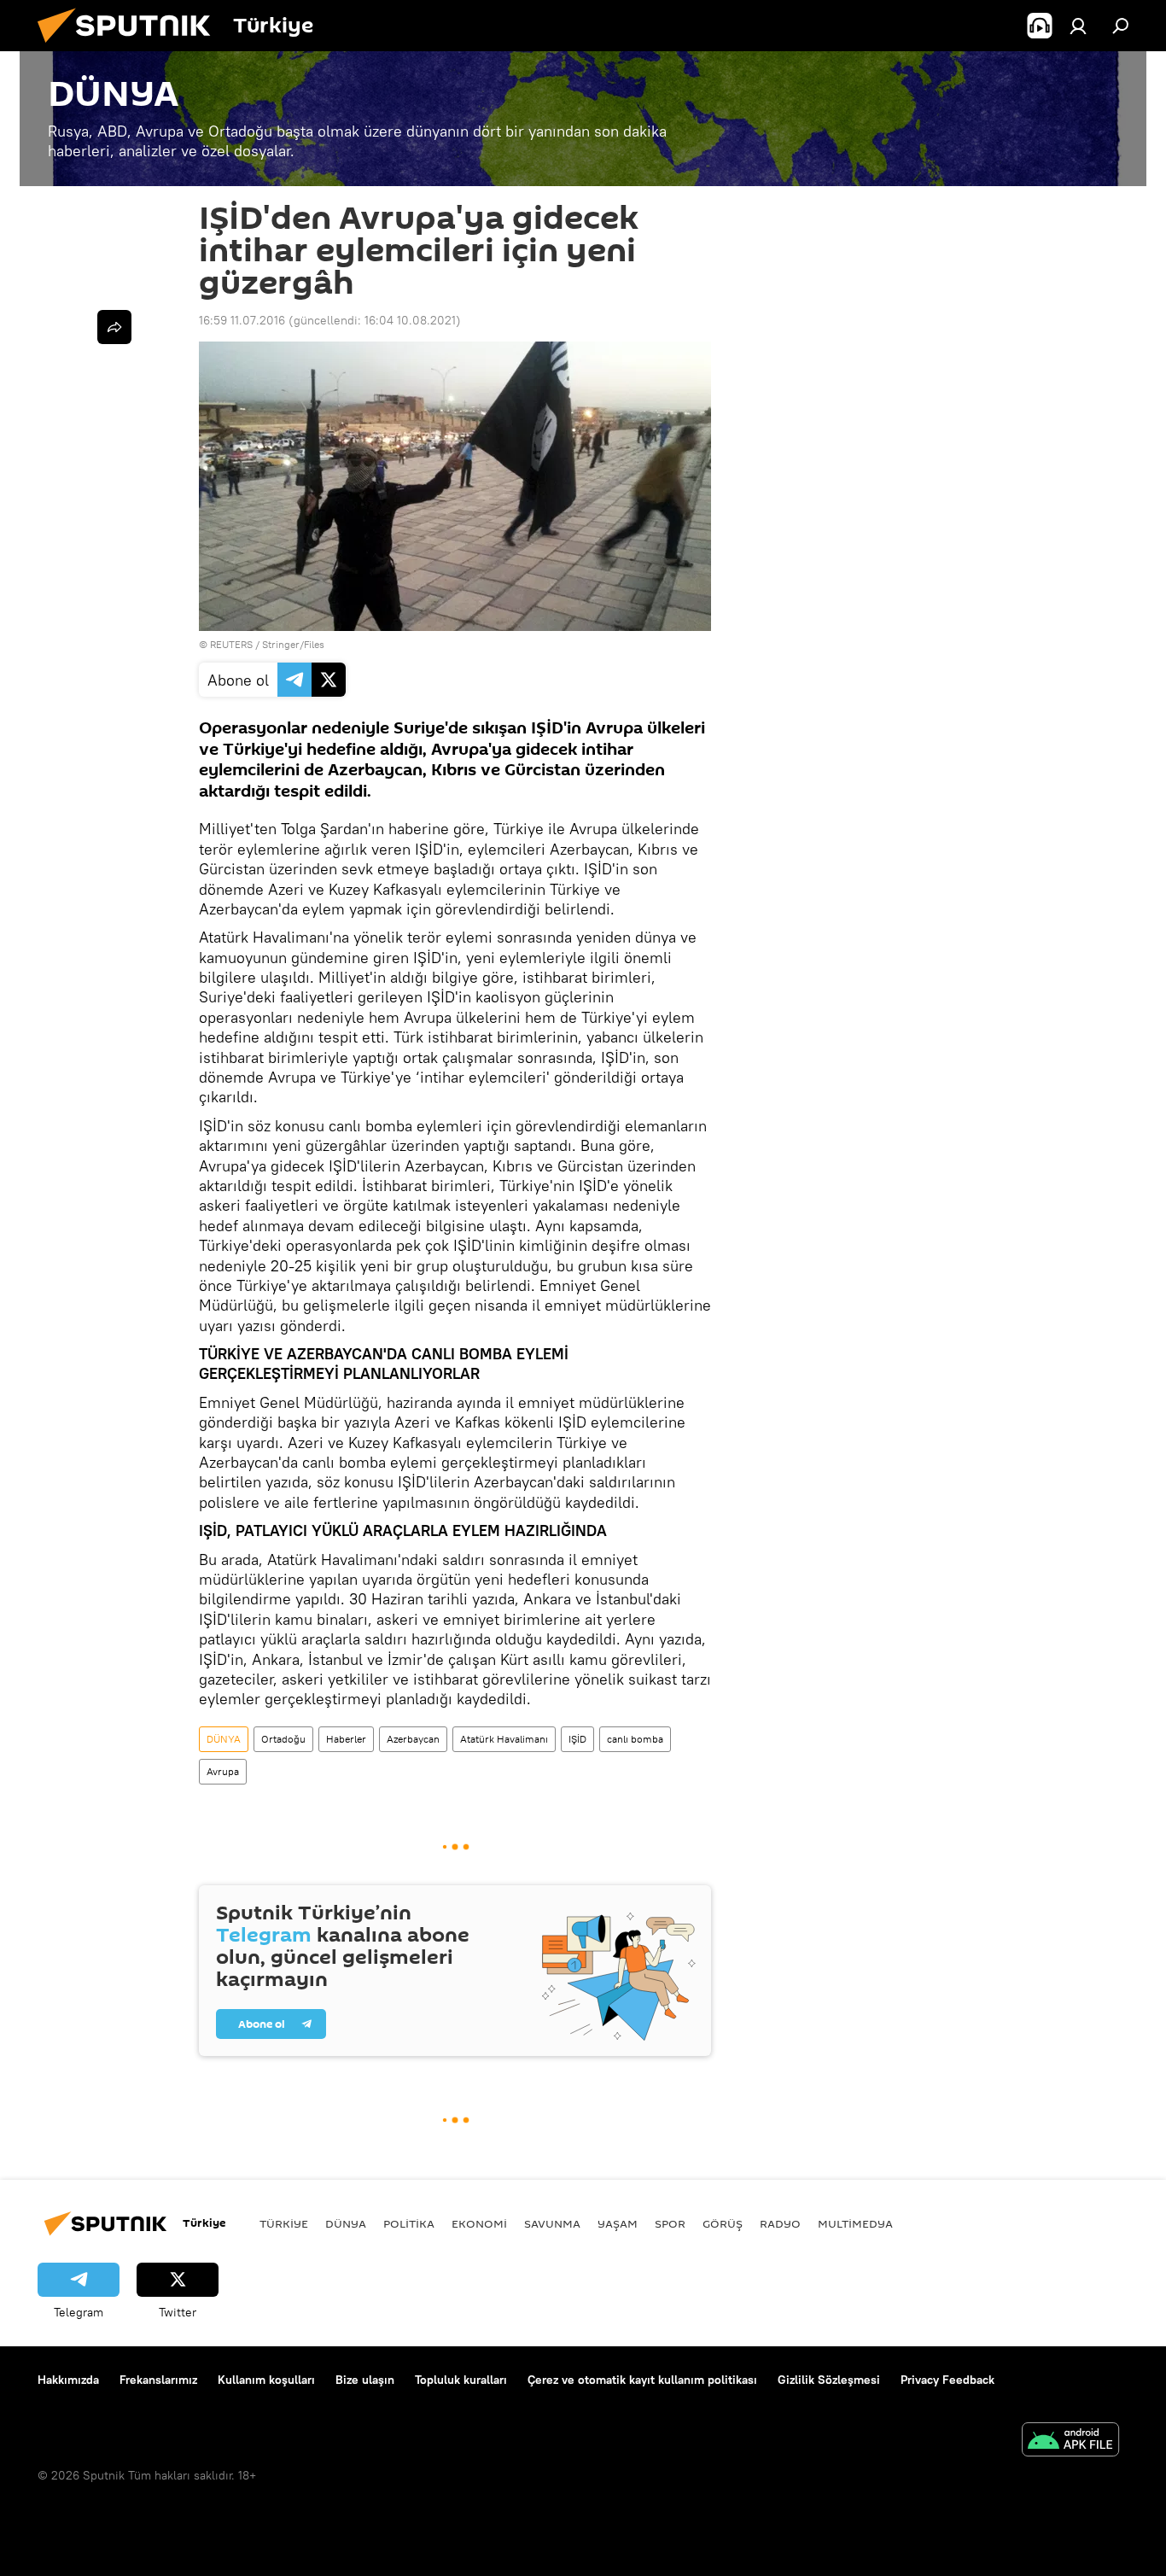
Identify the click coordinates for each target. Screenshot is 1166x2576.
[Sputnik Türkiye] (131, 47)
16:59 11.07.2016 (242, 320)
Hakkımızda (68, 2380)
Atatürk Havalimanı (504, 1739)
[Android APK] (1070, 2442)
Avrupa (223, 1771)
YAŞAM (618, 2223)
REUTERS (231, 644)
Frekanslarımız (158, 2380)
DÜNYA (224, 1739)
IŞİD (577, 1739)
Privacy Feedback (947, 2380)
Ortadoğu (283, 1739)
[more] (114, 327)
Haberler (346, 1739)
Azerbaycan (413, 1739)
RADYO (780, 2223)
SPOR (670, 2223)
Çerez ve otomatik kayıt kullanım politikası (642, 2380)
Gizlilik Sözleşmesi (829, 2380)
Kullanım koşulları (266, 2380)
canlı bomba (635, 1739)
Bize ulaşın (365, 2380)
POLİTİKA (409, 2223)
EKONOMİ (479, 2223)
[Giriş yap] (1078, 26)
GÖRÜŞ (723, 2223)
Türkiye (284, 2223)
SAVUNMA (552, 2223)
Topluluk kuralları (461, 2380)
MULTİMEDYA (855, 2223)
